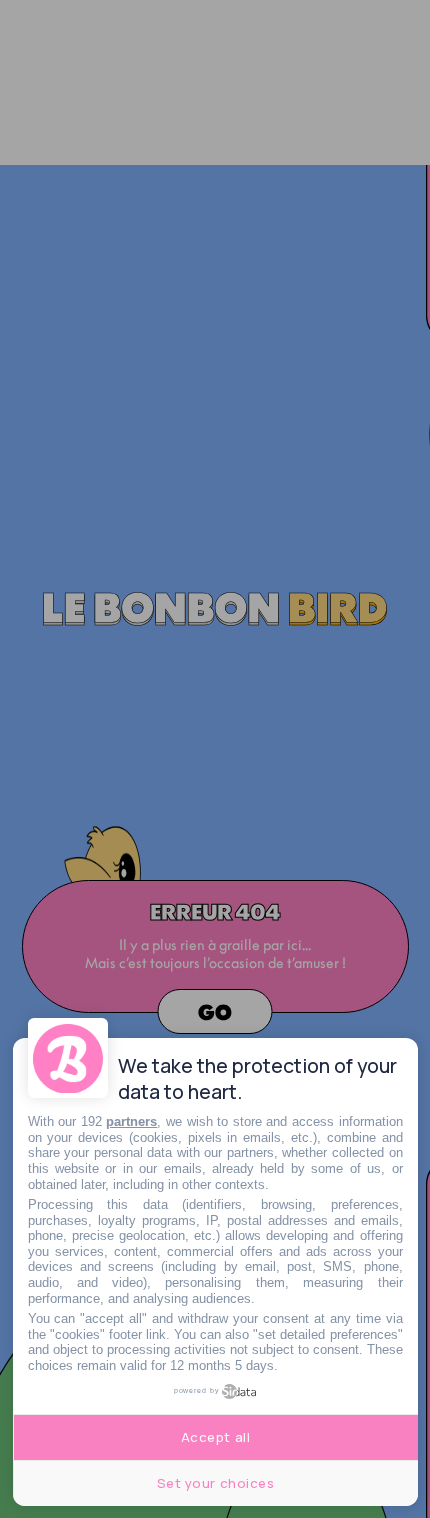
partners (131, 1121)
